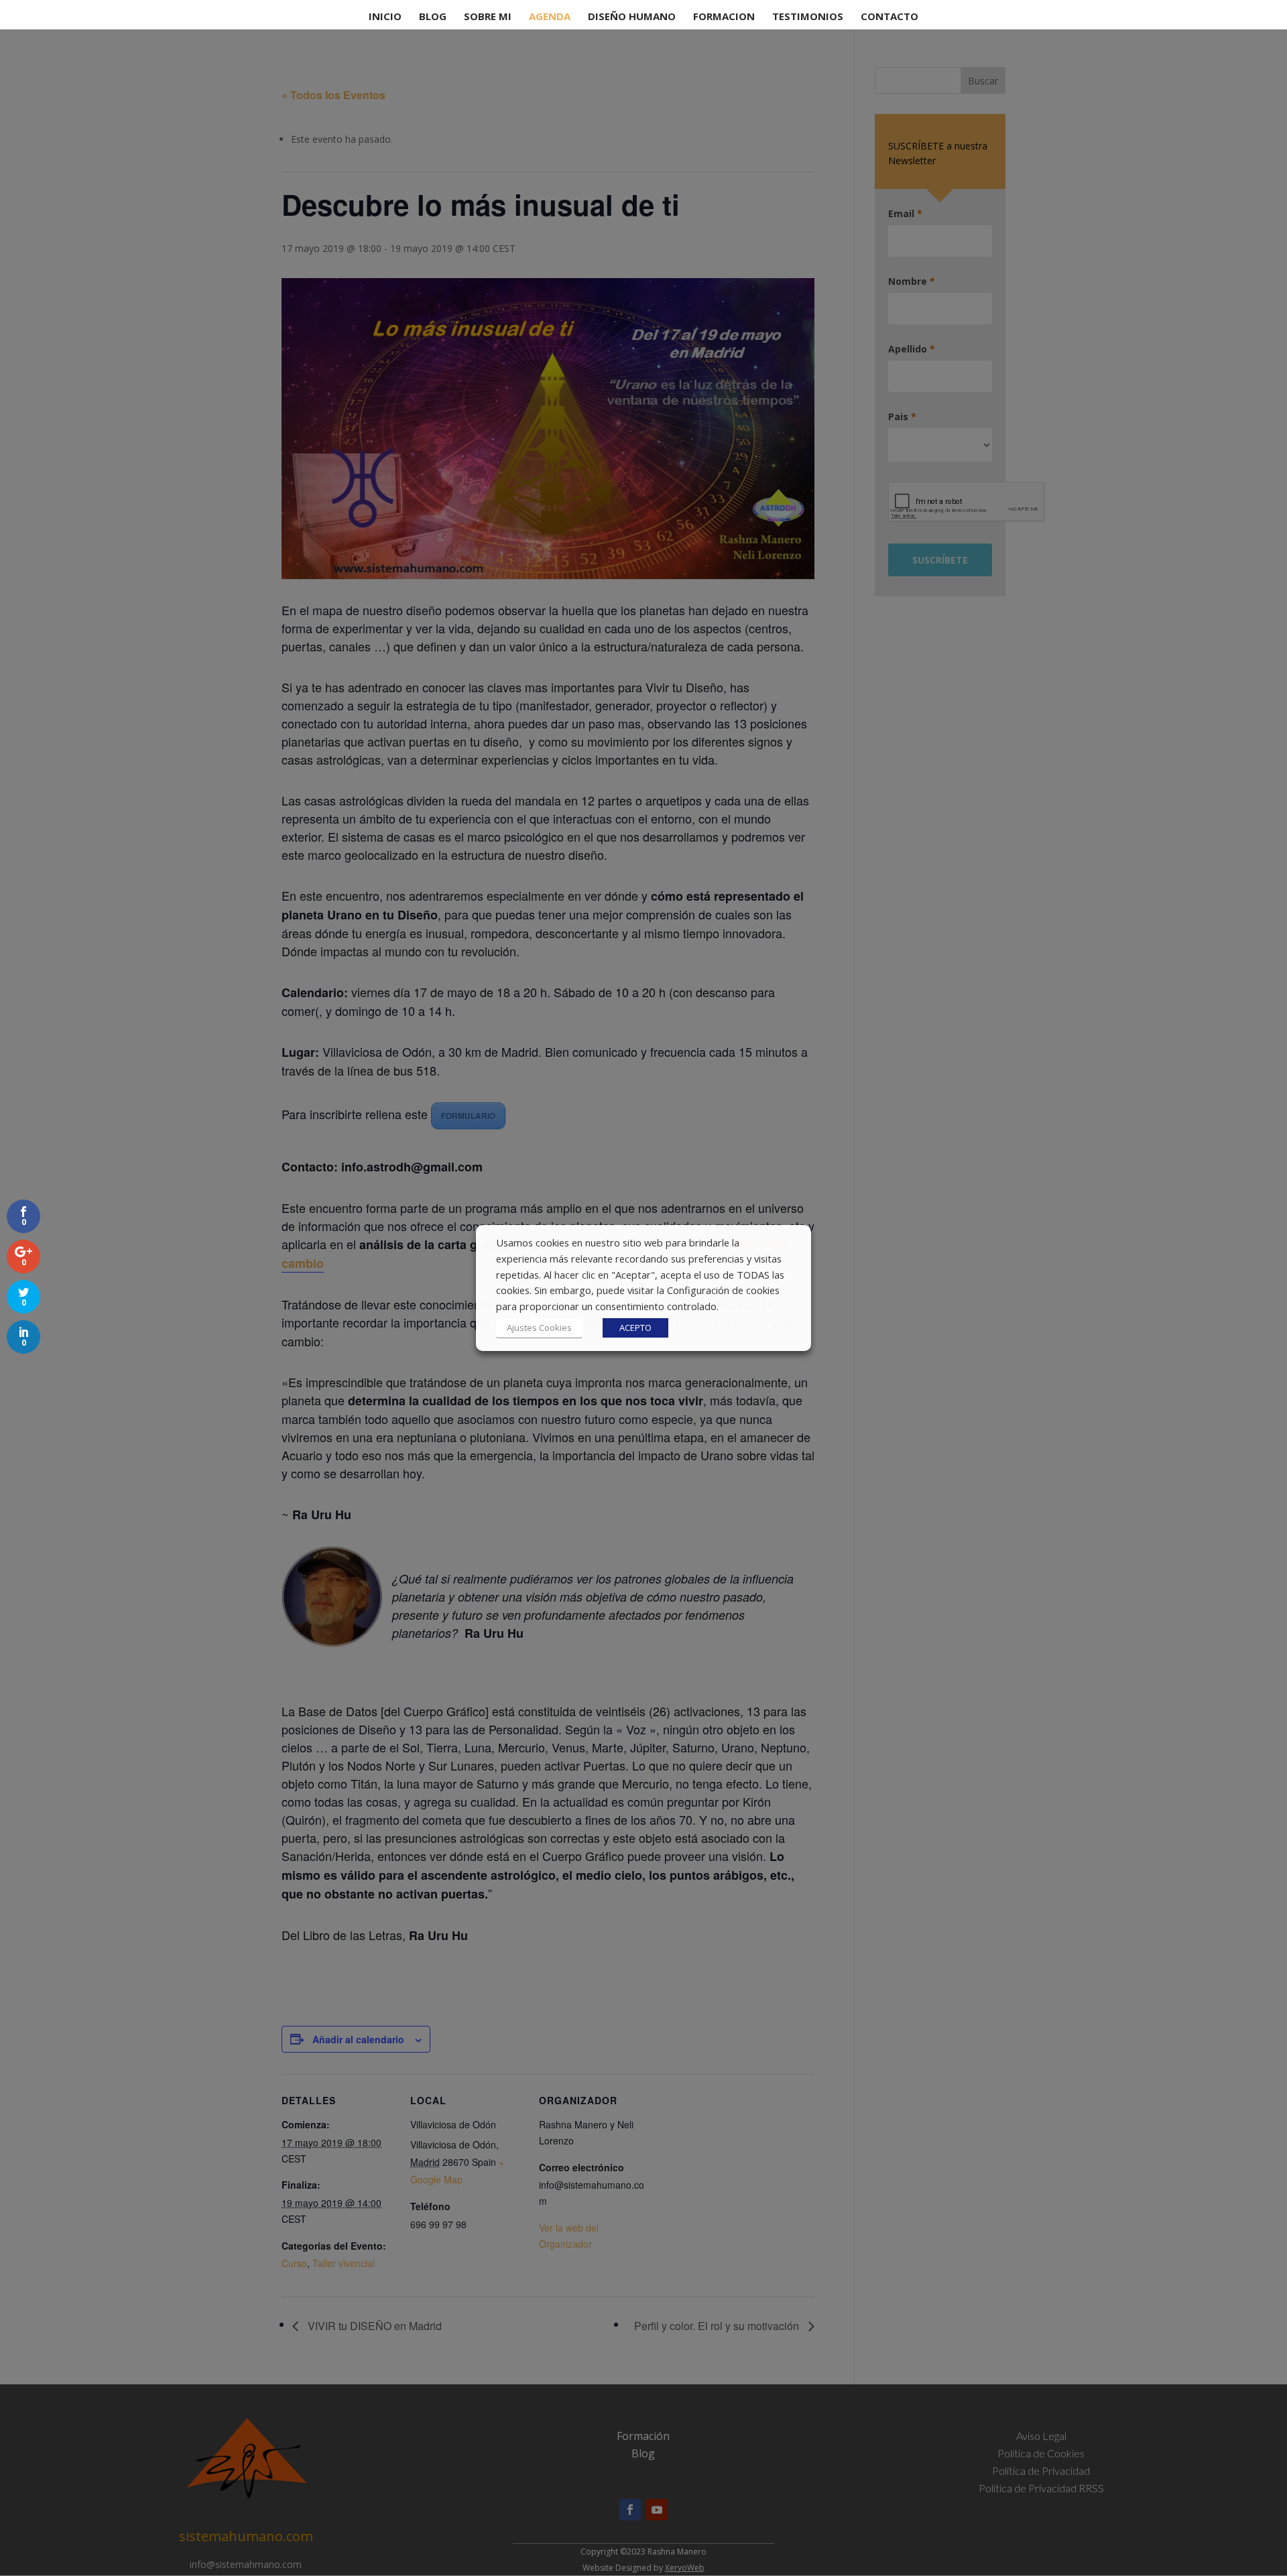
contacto (890, 17)
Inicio (385, 17)
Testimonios (808, 17)
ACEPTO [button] (635, 1328)
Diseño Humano (632, 17)
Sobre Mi (488, 17)
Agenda (550, 17)
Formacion (724, 17)
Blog (433, 17)
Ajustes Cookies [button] (539, 1328)
